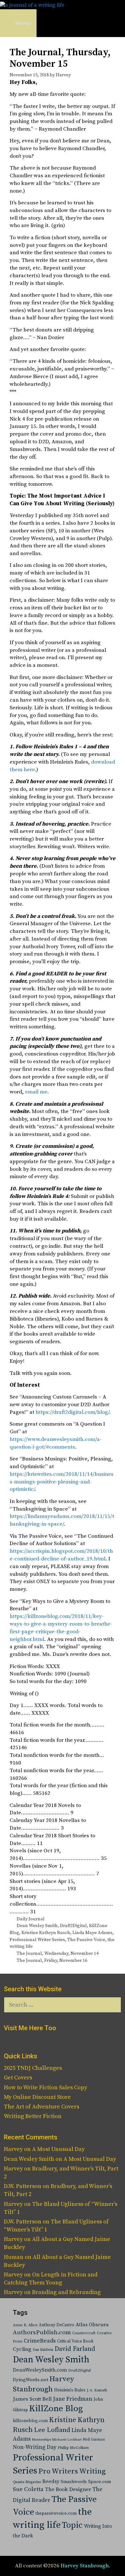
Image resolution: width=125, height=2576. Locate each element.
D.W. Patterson (23, 2186)
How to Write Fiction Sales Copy (46, 2088)
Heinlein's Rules (70, 2390)
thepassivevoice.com (56, 2514)
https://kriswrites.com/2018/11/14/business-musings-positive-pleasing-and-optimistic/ (62, 1482)
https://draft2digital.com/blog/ (72, 1412)
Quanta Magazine (27, 2482)
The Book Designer (68, 2490)
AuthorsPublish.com (42, 2332)
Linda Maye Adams (92, 1933)
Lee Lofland (52, 2430)
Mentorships (42, 2440)
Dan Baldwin (43, 2350)
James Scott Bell (32, 2399)
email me (36, 1092)
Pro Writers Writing (72, 2471)
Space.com (100, 2482)
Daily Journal (31, 1919)
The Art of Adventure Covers (42, 2107)
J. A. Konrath (97, 2390)
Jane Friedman (73, 2399)
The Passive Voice (86, 1940)
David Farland (75, 2349)
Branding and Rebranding (66, 2292)
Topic (72, 2525)
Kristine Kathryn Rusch (46, 1933)
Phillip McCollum (73, 2448)
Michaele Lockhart (67, 2440)
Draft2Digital (73, 1926)
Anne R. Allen (25, 2325)
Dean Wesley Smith (37, 1926)
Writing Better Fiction (33, 2116)
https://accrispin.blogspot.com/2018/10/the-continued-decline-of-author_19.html (61, 1555)
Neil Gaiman (94, 2439)
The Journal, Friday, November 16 (52, 1961)
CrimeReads (40, 2341)
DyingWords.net (30, 2380)
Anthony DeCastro (57, 2325)
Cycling (22, 2349)
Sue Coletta (28, 2489)
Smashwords (74, 2482)
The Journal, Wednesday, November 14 (58, 1954)
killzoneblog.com (30, 2421)
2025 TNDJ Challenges (33, 2068)
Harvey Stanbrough (85, 2566)
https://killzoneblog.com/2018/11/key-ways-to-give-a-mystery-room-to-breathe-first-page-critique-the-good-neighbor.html (61, 1628)
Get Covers (18, 2078)
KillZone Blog (56, 2409)
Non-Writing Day (35, 2447)
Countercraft (84, 2333)
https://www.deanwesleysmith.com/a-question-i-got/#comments (56, 1443)
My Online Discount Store (37, 2097)
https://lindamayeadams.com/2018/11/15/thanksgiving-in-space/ (62, 1520)
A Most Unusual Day (58, 2149)
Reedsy (51, 2481)
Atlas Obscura (92, 2325)
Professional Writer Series (37, 1940)
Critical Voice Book (75, 2341)
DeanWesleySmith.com (40, 2370)
